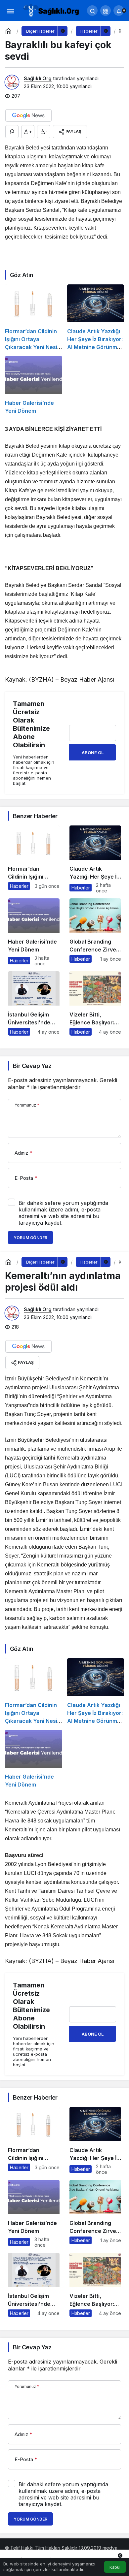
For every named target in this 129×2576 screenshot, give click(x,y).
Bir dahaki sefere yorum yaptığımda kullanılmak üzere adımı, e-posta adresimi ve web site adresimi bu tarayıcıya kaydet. (63, 1213)
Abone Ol (93, 753)
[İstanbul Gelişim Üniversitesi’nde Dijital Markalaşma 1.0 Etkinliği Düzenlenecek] (34, 1003)
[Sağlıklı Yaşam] (51, 10)
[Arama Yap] (92, 11)
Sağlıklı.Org (38, 78)
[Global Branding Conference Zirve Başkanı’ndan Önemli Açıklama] (95, 932)
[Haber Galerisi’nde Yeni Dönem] (34, 385)
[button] (106, 11)
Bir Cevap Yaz (32, 1066)
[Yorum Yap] (12, 132)
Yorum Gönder (30, 1238)
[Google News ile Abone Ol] (28, 115)
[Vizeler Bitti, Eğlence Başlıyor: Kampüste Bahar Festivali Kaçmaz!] (95, 1003)
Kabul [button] (115, 2567)
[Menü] (10, 11)
